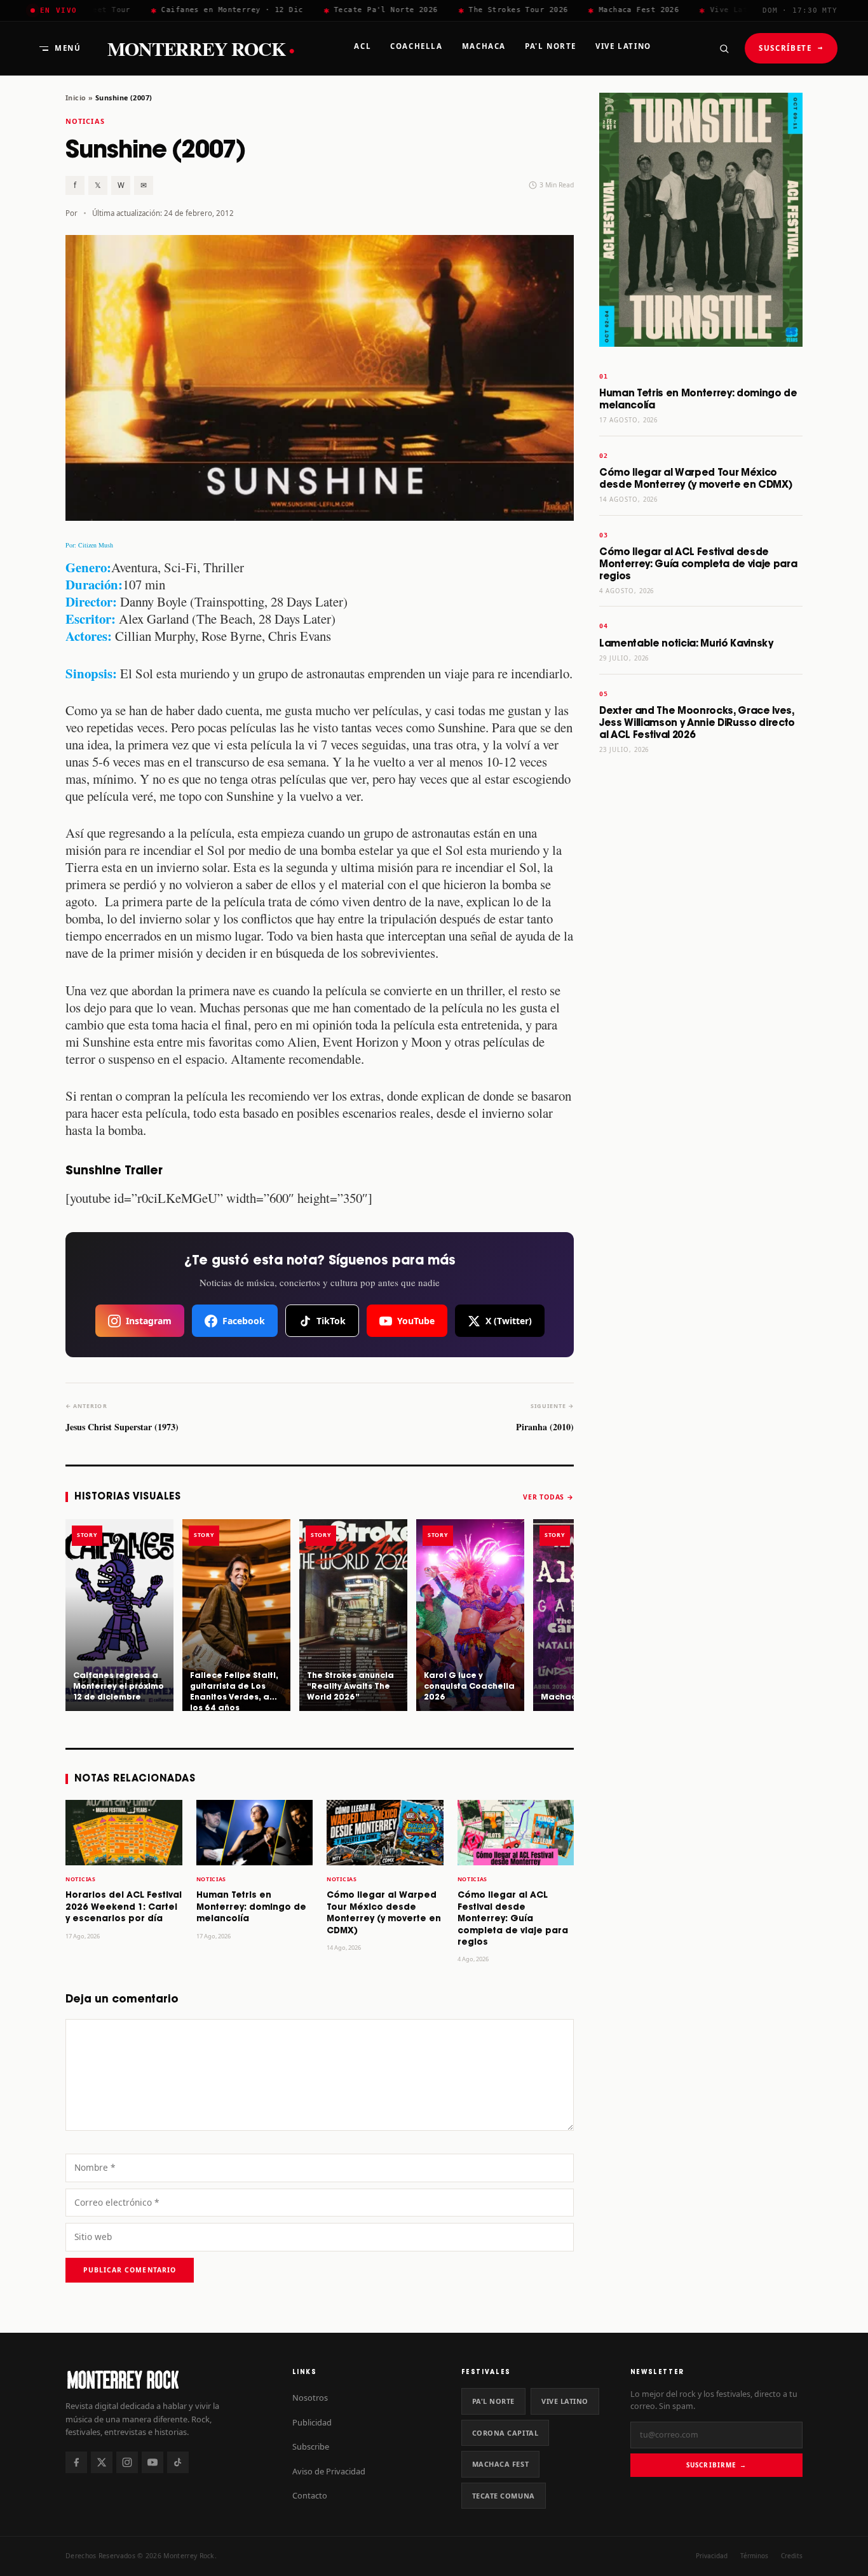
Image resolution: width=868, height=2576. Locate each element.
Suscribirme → (716, 2465)
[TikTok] (178, 2462)
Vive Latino (565, 2401)
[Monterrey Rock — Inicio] (166, 2379)
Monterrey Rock (201, 49)
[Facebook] (76, 2462)
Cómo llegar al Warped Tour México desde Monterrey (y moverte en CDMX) (695, 479)
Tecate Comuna (504, 2496)
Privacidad (712, 2556)
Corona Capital (505, 2433)
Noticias (85, 121)
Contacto (310, 2495)
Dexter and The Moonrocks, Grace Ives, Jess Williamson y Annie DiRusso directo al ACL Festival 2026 (697, 723)
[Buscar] (724, 48)
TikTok (331, 1321)
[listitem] (119, 1615)
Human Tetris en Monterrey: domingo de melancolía (251, 1907)
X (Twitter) (509, 1321)
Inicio (76, 97)
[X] (102, 2462)
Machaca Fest (501, 2464)
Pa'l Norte (493, 2401)
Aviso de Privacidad (329, 2471)
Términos (754, 2556)
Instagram (149, 1321)
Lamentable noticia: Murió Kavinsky (686, 644)
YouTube (416, 1321)
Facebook (244, 1321)
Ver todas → (548, 1497)
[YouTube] (153, 2462)
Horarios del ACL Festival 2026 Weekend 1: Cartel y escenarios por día (124, 1907)
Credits (792, 2556)
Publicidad (312, 2422)
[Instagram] (127, 2462)
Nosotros (310, 2398)
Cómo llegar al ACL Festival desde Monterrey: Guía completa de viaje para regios (513, 1919)
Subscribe (311, 2446)
